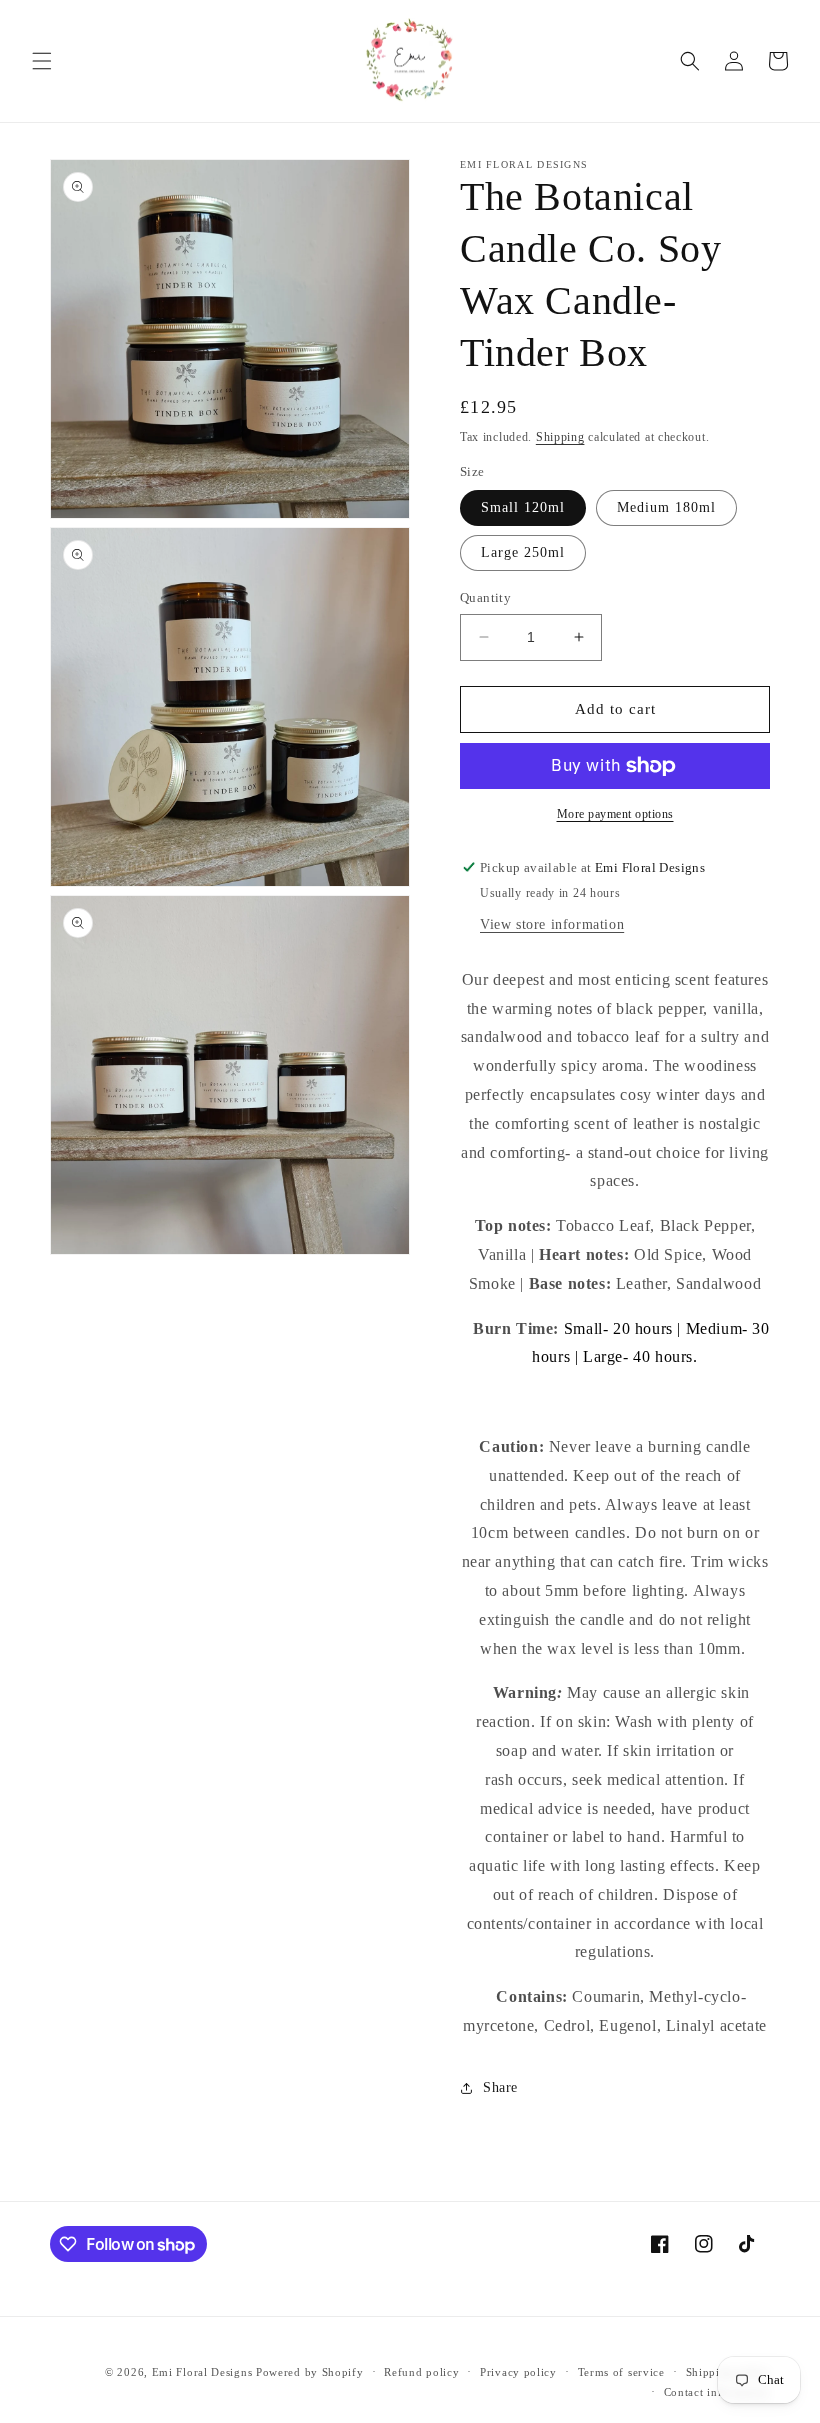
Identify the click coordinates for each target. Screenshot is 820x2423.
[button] (42, 61)
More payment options (615, 814)
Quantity (485, 597)
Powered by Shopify (310, 2372)
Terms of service (621, 2372)
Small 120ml (523, 507)
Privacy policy (518, 2372)
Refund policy (421, 2372)
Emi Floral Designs (202, 2372)
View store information (552, 924)
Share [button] (500, 2087)
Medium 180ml (666, 507)
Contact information (717, 2392)
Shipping (560, 437)
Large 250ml (523, 552)
